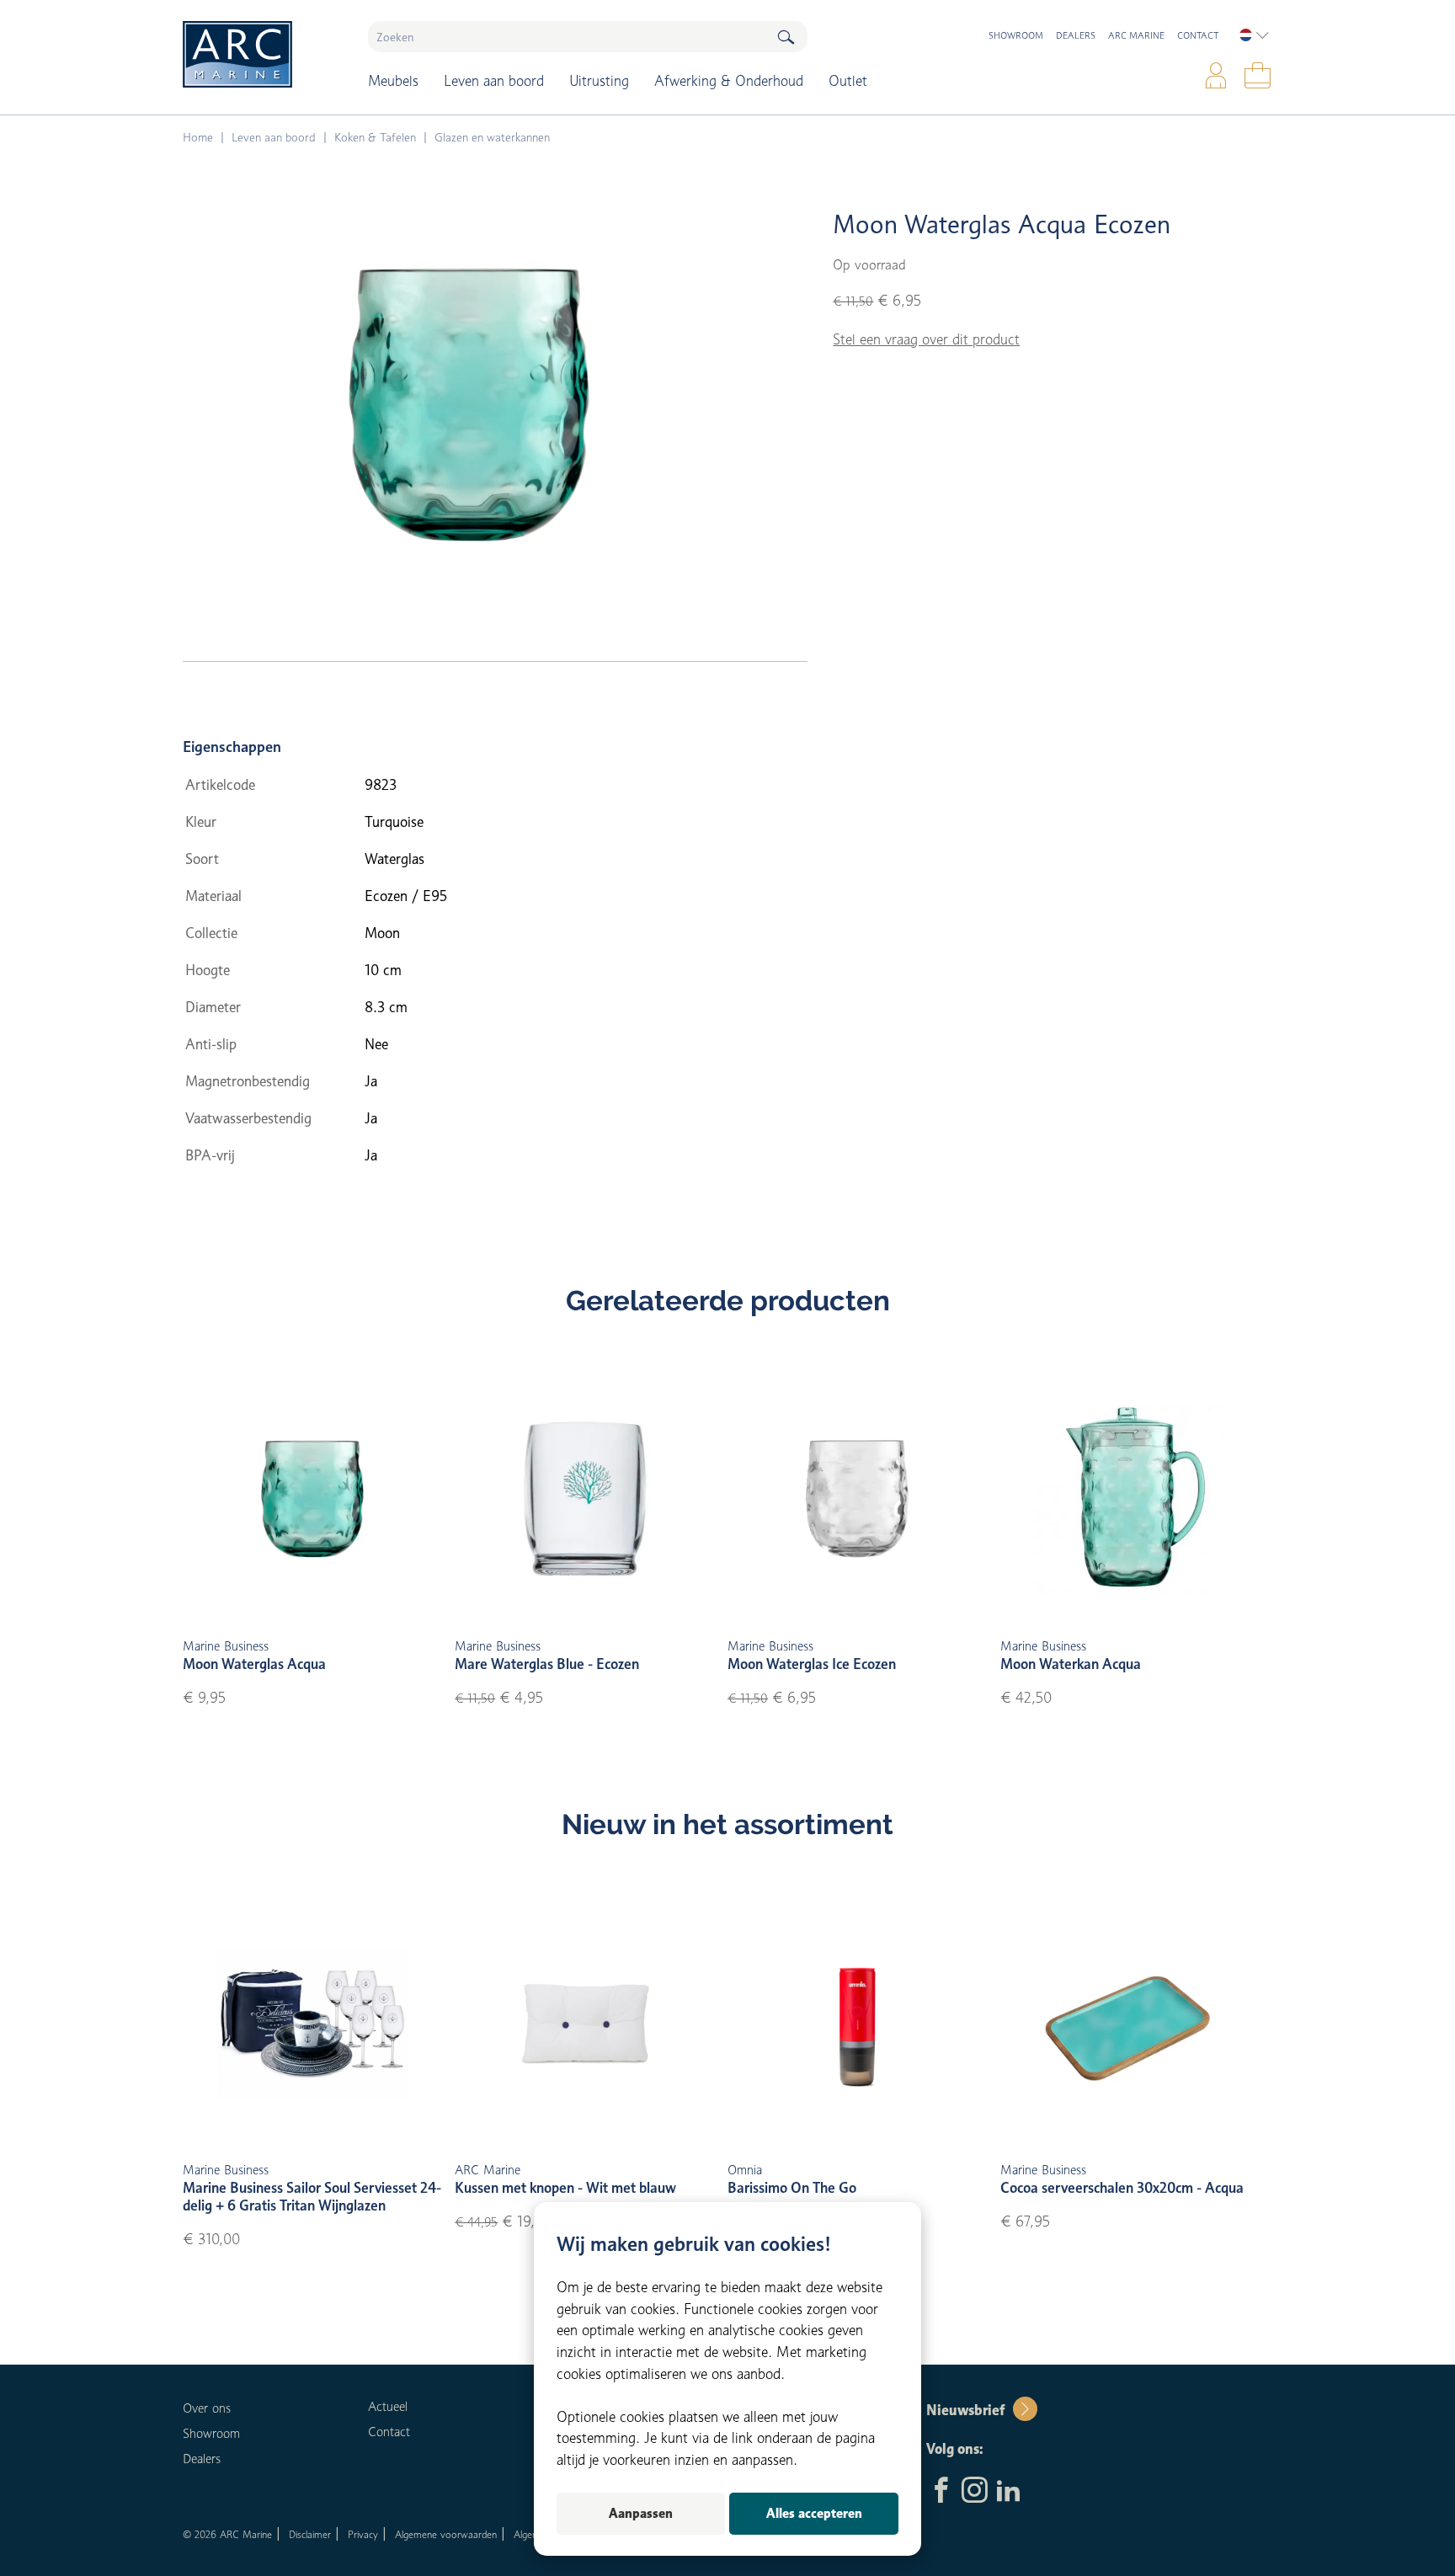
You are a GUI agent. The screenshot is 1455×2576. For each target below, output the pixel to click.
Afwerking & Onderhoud (729, 81)
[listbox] (1254, 35)
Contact (1198, 35)
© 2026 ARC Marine (227, 2534)
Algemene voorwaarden (446, 2534)
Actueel (388, 2407)
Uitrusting (599, 81)
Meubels (393, 81)
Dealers (1076, 35)
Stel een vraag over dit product (926, 339)
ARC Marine (1136, 35)
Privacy (363, 2534)
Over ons (207, 2408)
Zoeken (786, 37)
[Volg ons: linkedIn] (1008, 2492)
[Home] (263, 54)
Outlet (848, 81)
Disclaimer (310, 2534)
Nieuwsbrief (965, 2410)
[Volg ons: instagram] (975, 2492)
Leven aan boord (494, 81)
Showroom (1016, 35)
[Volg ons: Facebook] (941, 2492)
